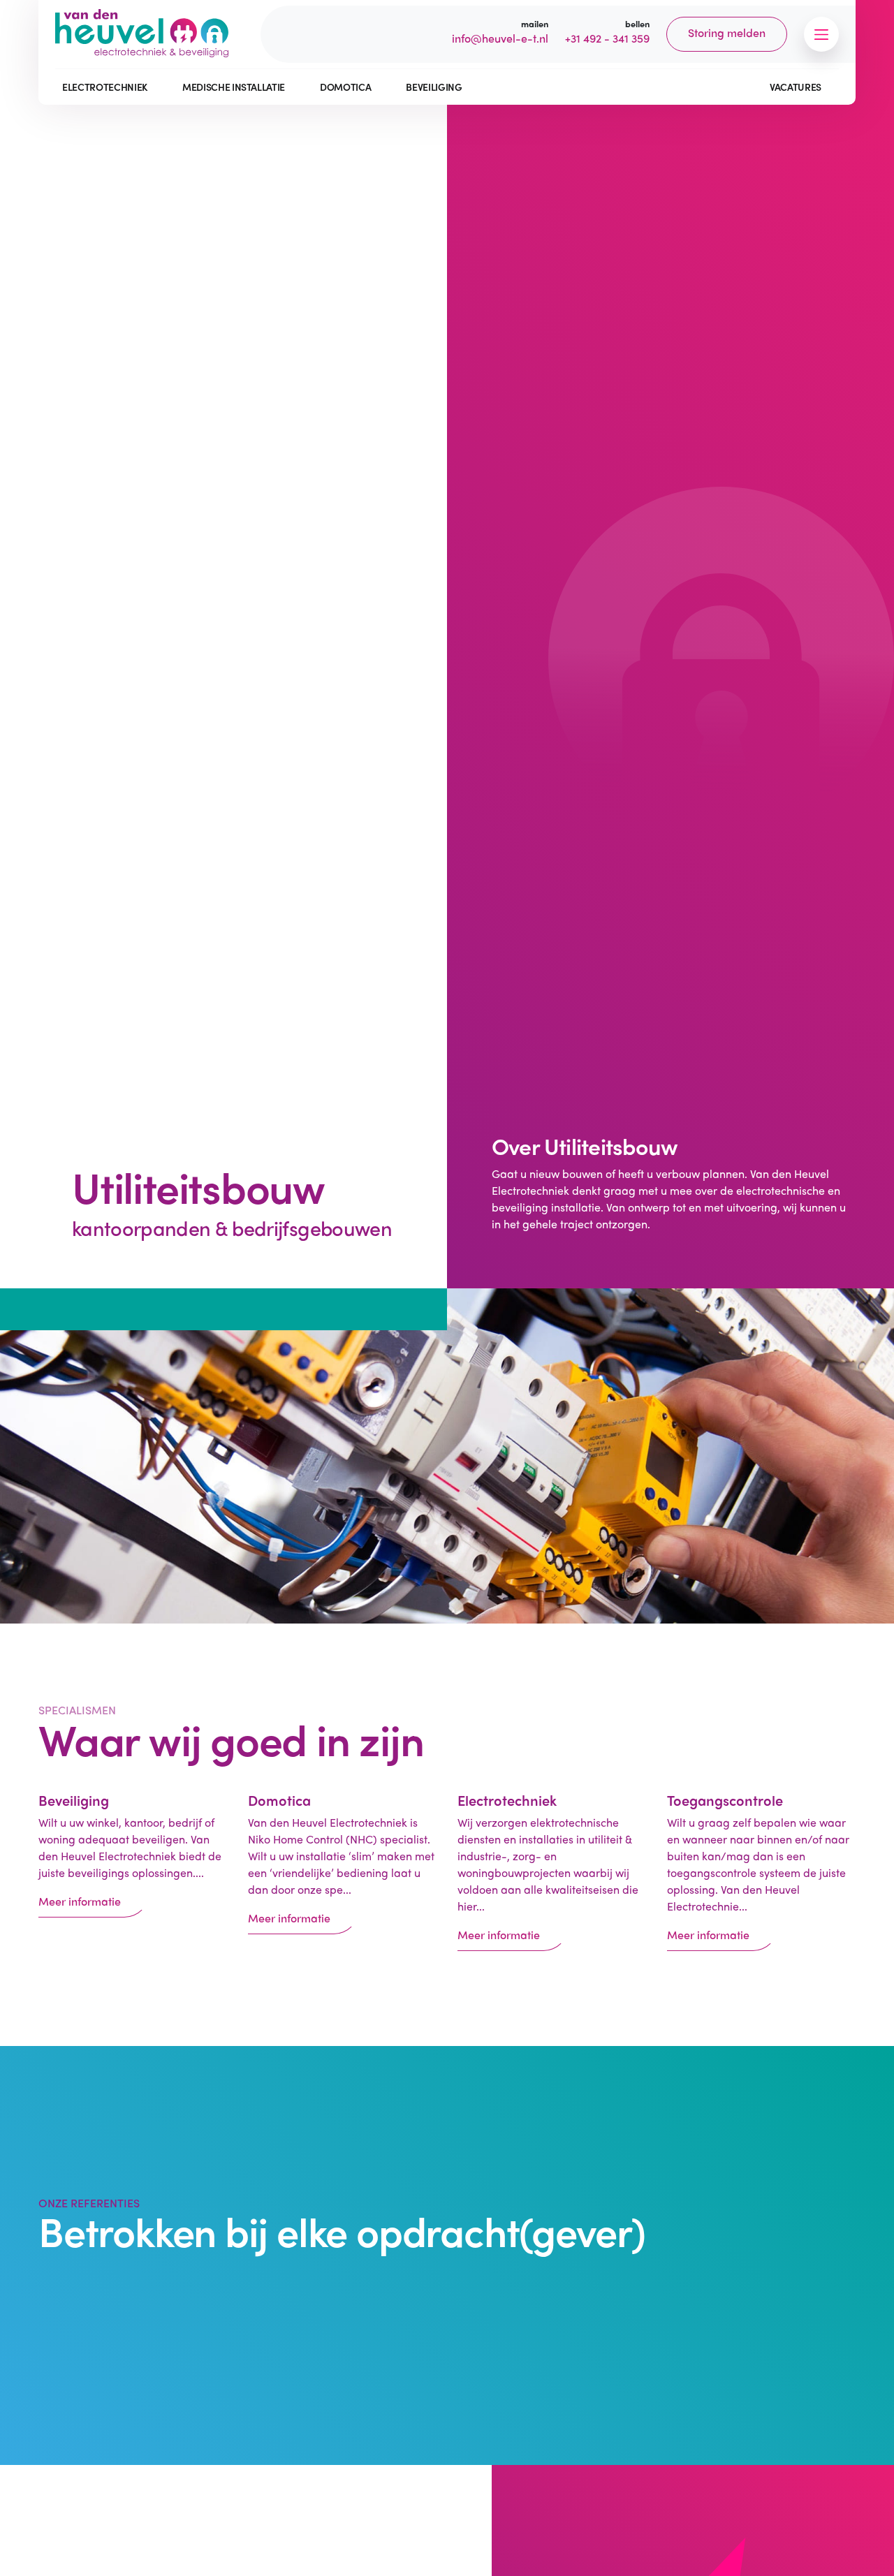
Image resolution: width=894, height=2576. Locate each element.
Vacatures (796, 87)
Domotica (345, 87)
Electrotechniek (105, 87)
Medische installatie (234, 87)
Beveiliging (434, 87)
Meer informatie (80, 1901)
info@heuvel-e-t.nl (500, 38)
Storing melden (727, 32)
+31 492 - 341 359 (607, 38)
